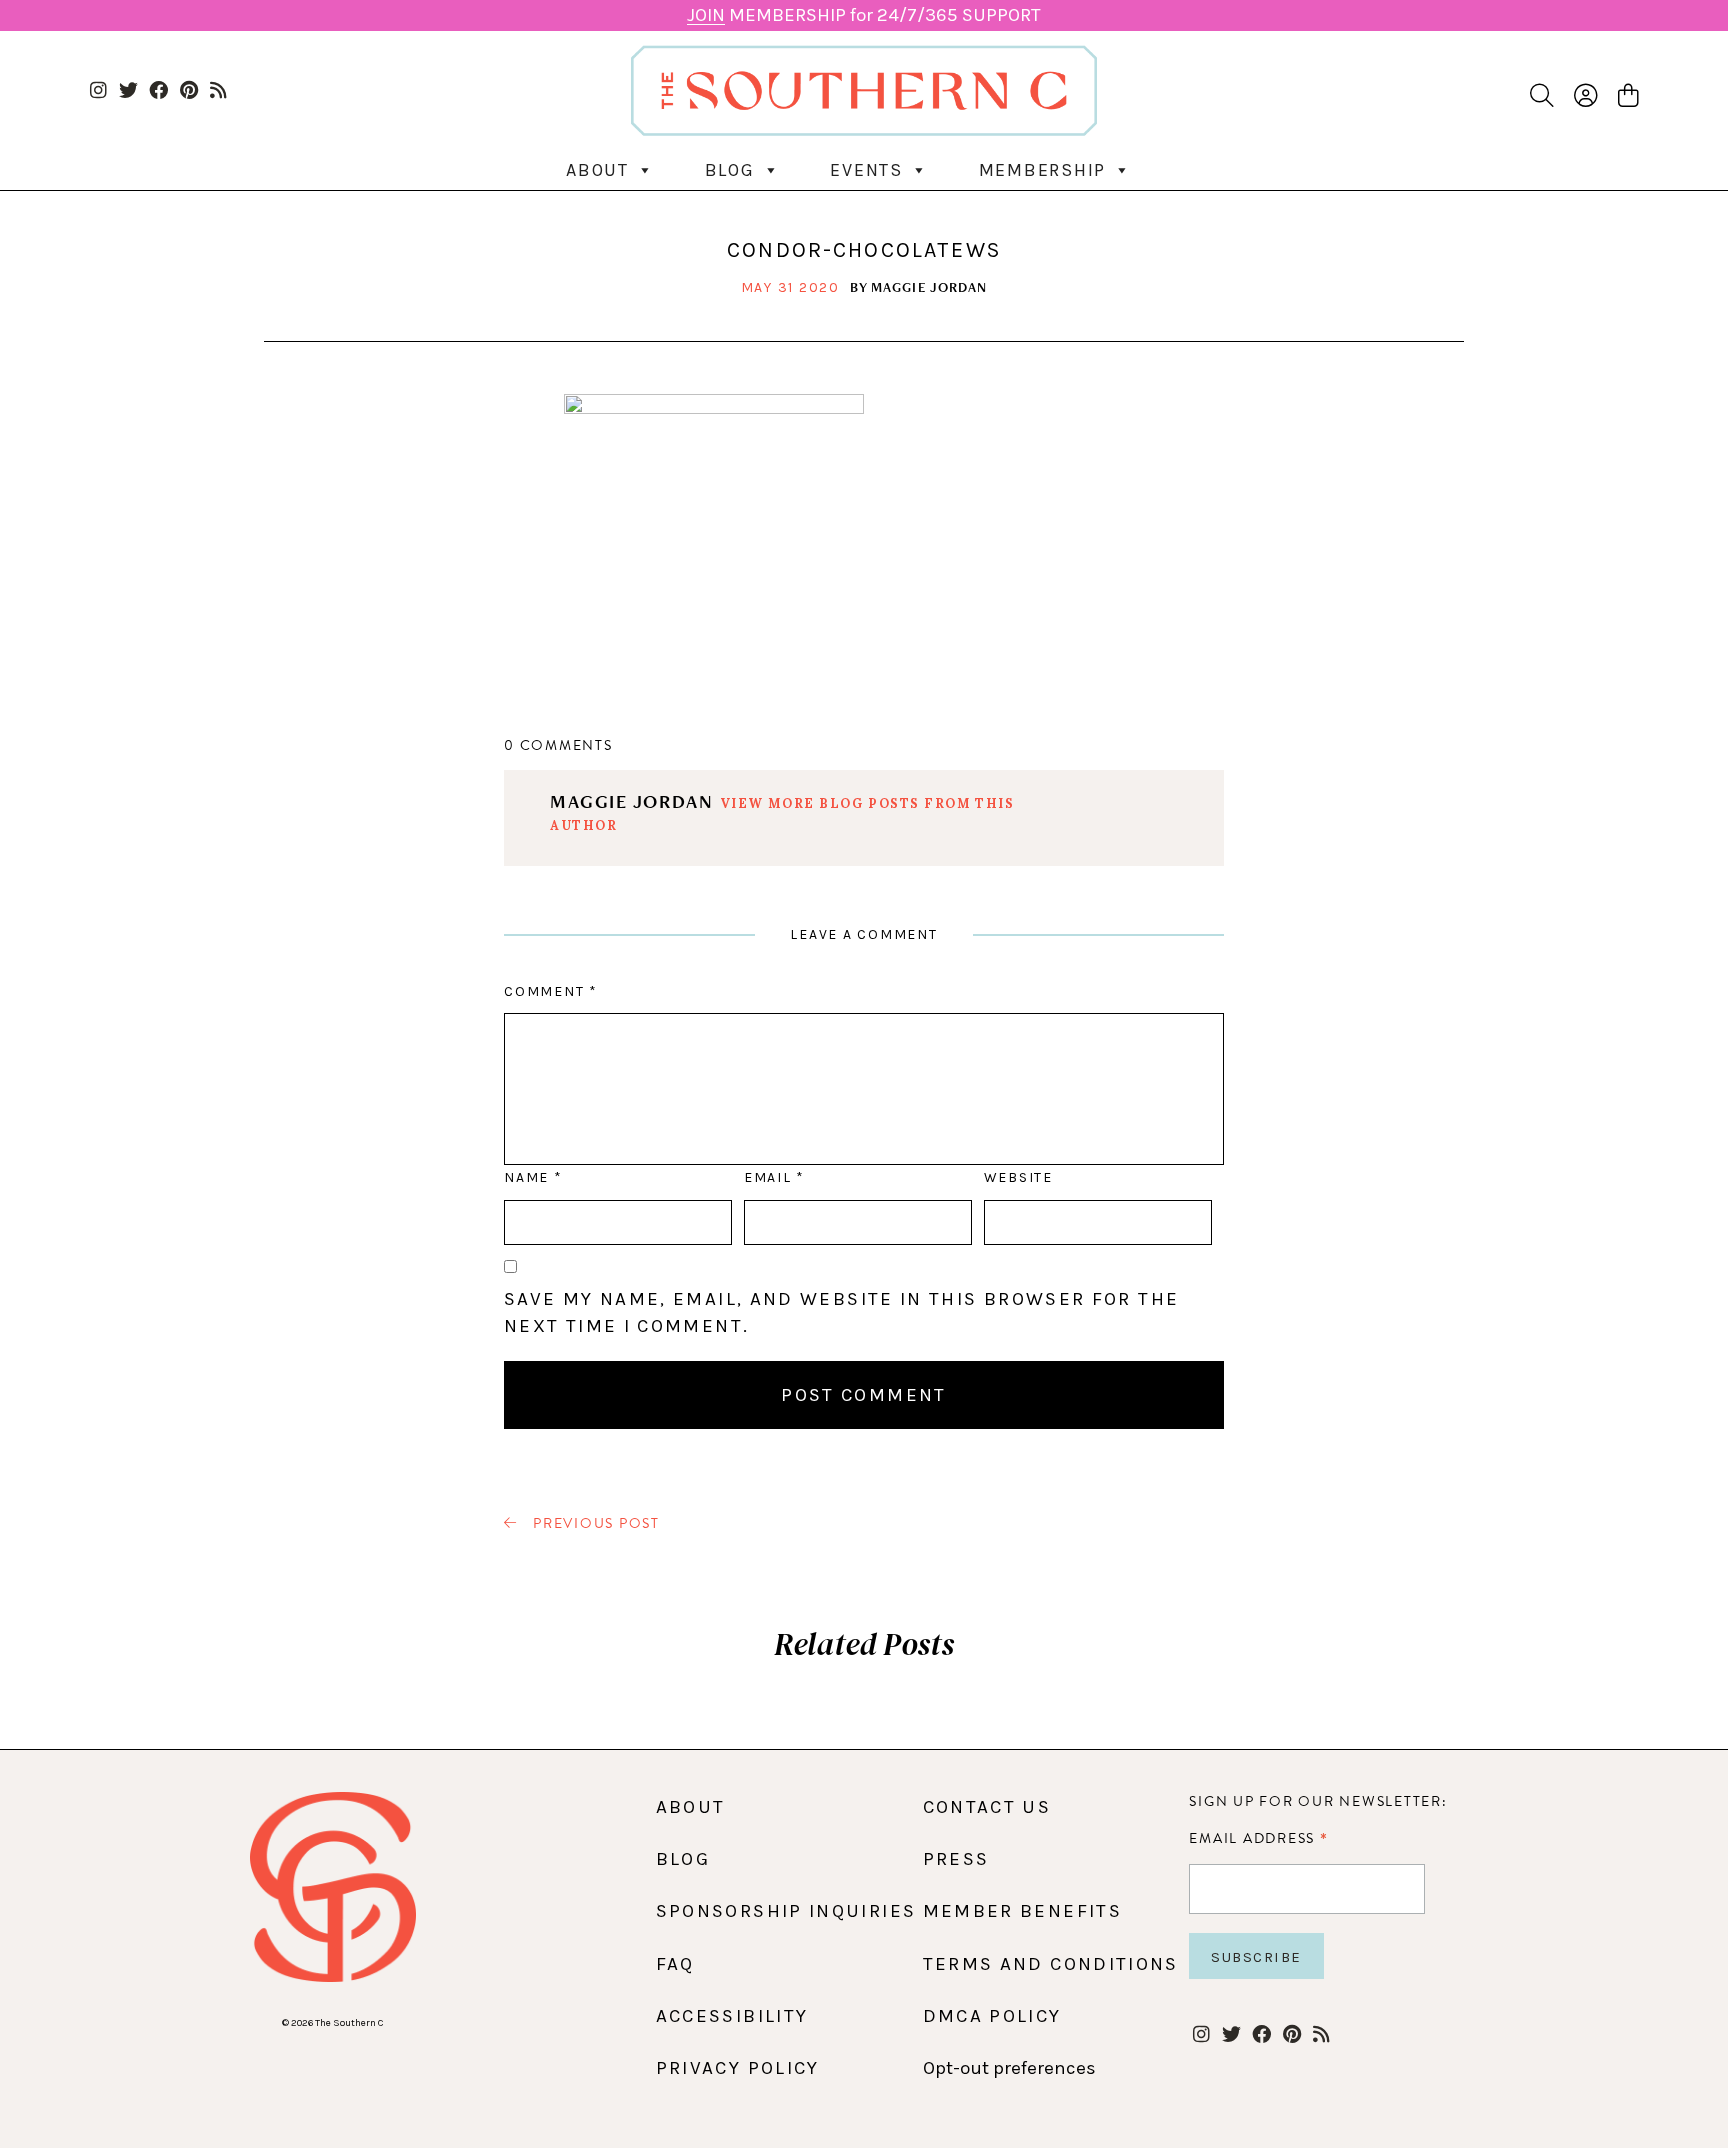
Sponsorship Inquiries (786, 1911)
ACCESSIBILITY (732, 2016)
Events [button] (866, 170)
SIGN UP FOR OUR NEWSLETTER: (1318, 1801)
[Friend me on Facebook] (158, 91)
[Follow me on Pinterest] (188, 91)
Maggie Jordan (929, 287)
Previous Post (594, 1524)
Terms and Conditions (1051, 1964)
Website (1018, 1177)
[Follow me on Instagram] (98, 91)
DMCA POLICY (992, 2016)
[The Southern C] (864, 90)
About (597, 170)
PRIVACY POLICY (738, 2068)
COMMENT (550, 991)
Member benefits (1022, 1911)
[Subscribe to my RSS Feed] (218, 91)
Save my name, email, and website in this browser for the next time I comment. (841, 1312)
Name (532, 1177)
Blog (730, 170)
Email (774, 1177)
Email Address (1258, 1838)
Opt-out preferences (1009, 2068)
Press (956, 1859)
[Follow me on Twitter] (128, 91)
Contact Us (987, 1807)
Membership (1043, 170)
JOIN (706, 15)
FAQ (675, 1964)
